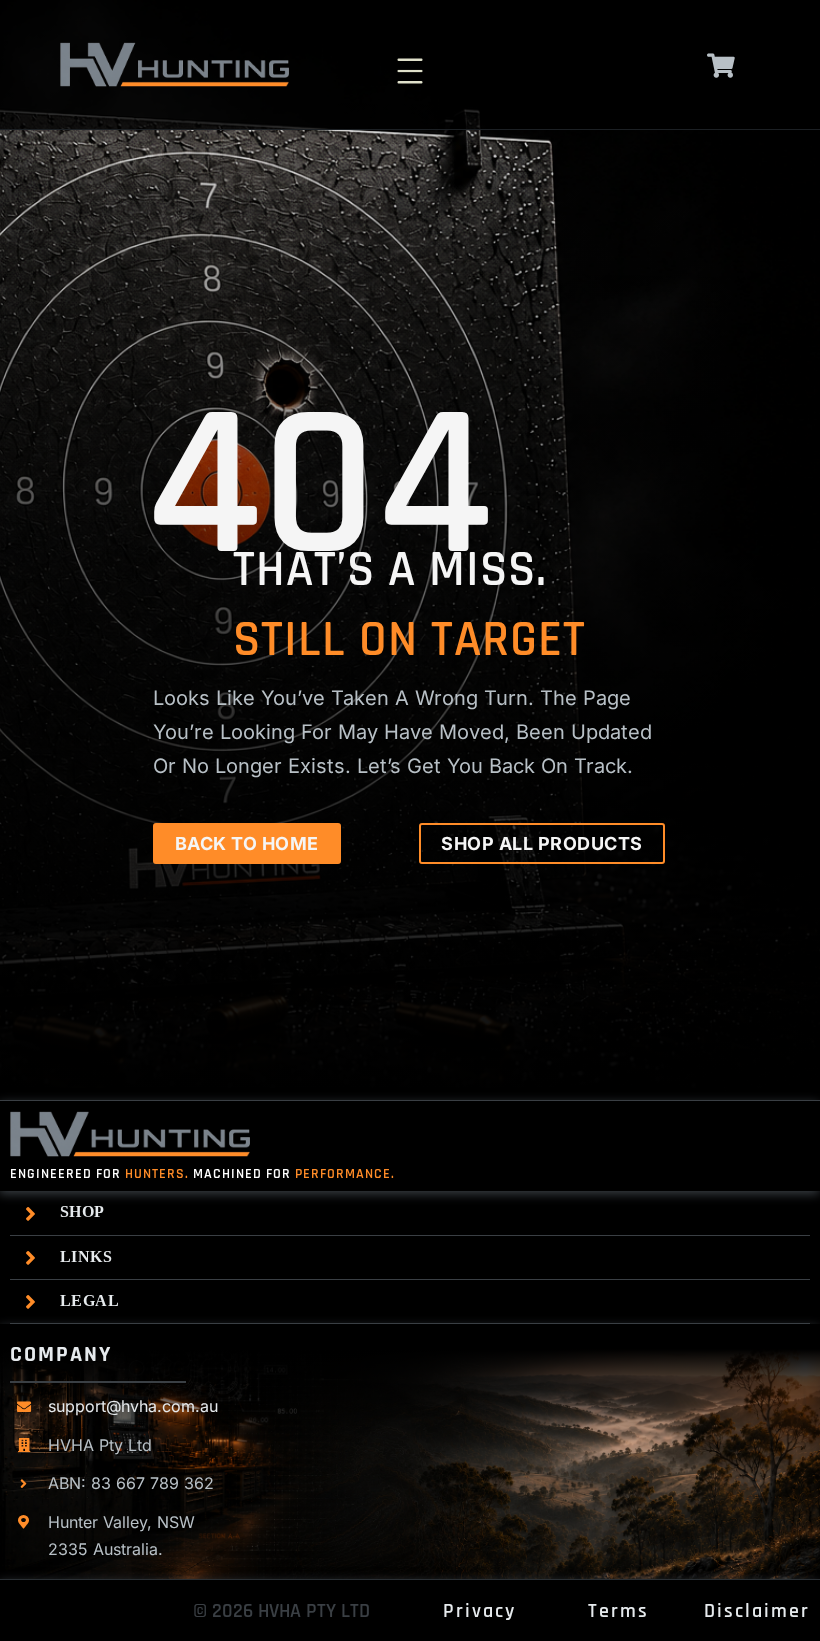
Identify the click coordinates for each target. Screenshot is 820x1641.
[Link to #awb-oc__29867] (721, 65)
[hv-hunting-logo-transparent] (174, 50)
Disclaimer (757, 1611)
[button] (415, 1212)
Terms (618, 1611)
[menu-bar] (410, 59)
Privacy (479, 1611)
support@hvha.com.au (133, 1406)
